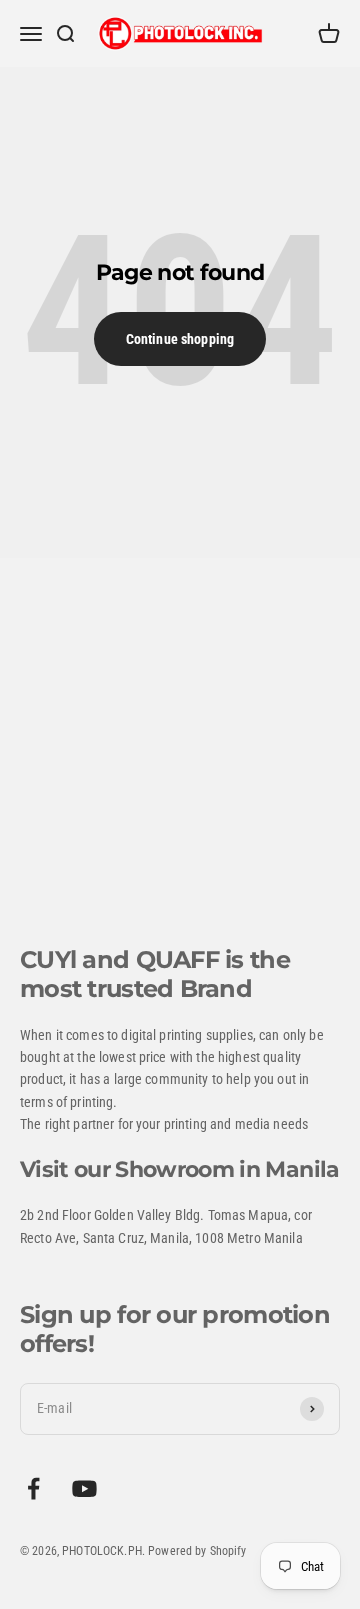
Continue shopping (180, 339)
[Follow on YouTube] (84, 1488)
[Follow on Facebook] (33, 1488)
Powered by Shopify (197, 1551)
